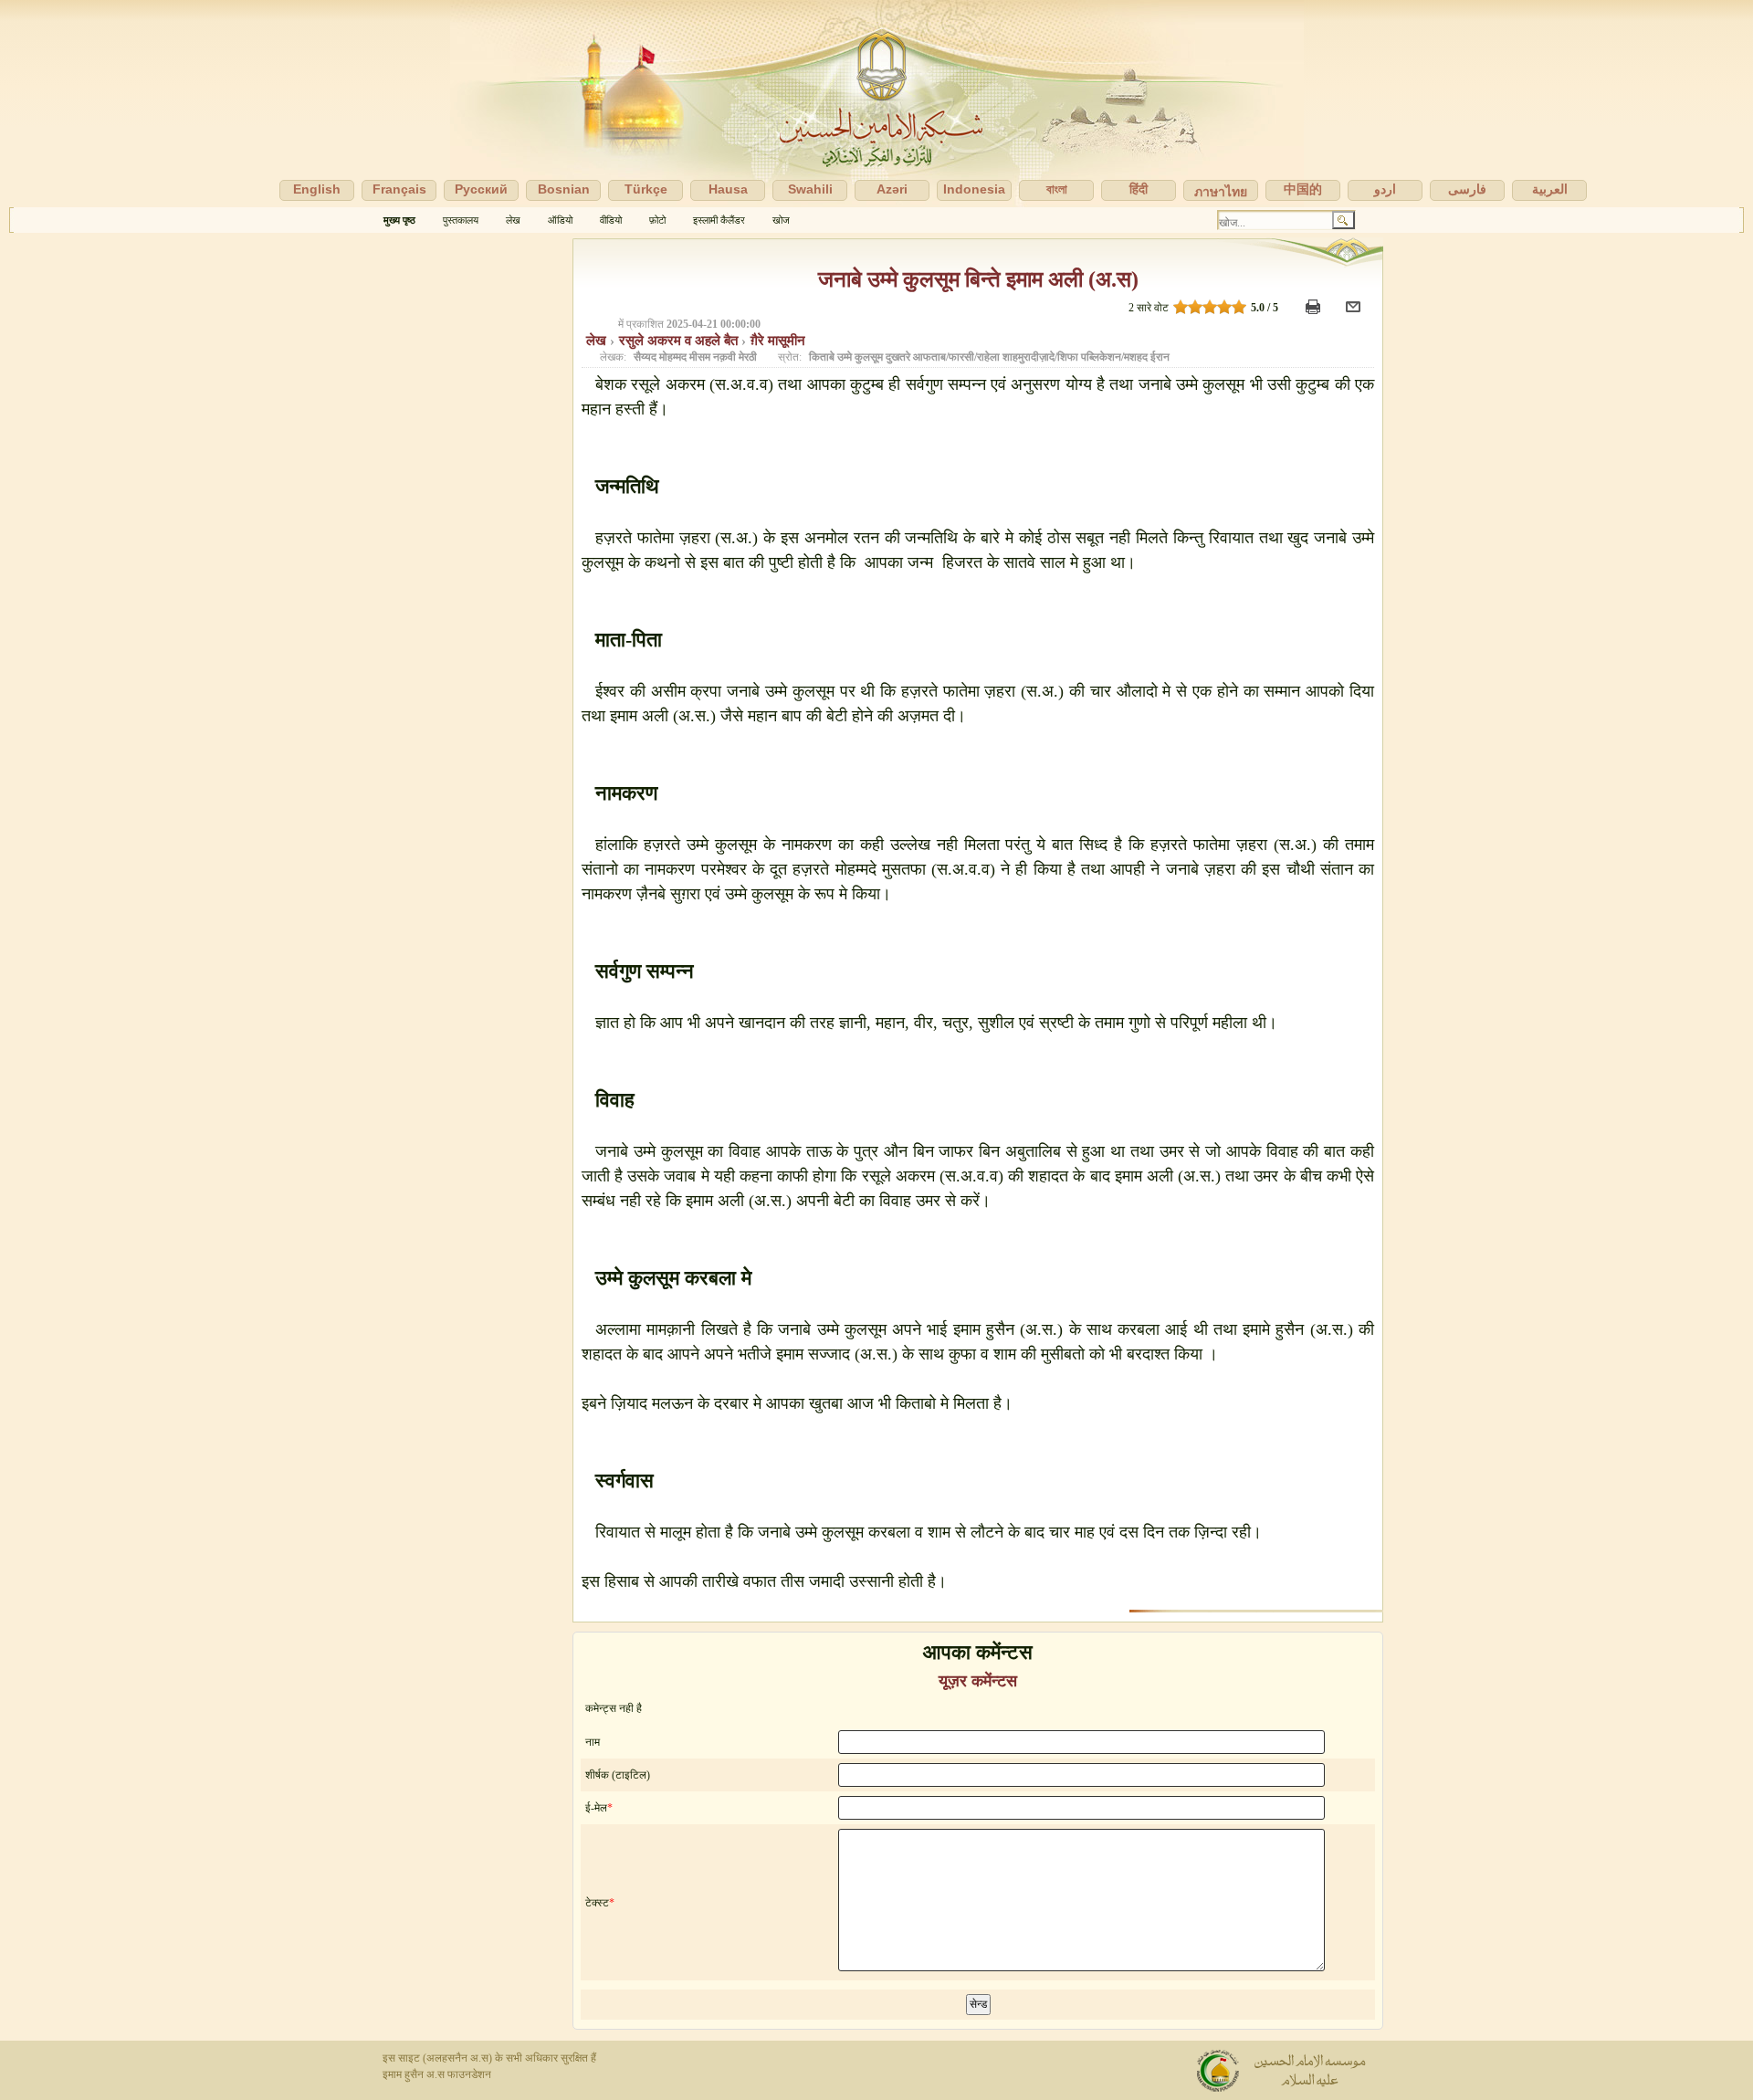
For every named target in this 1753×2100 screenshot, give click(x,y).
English (317, 189)
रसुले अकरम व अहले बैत (680, 341)
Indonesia (974, 189)
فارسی (1467, 189)
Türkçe (646, 189)
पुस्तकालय (461, 220)
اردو (1385, 189)
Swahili (810, 189)
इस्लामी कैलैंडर (719, 220)
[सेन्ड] (1355, 315)
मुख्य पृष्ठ (399, 220)
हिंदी (1139, 189)
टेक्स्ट (597, 1903)
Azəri (892, 189)
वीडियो (611, 220)
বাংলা (1057, 189)
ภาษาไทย (1221, 192)
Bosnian (564, 189)
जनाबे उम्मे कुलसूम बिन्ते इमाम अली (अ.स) (978, 279)
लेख (513, 220)
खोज (781, 220)
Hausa (728, 189)
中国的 (1303, 189)
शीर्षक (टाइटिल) (618, 1775)
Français (399, 189)
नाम (593, 1742)
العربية (1550, 189)
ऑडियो (560, 220)
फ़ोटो (657, 220)
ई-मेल (596, 1808)
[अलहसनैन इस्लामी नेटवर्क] (876, 104)
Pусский (481, 189)
